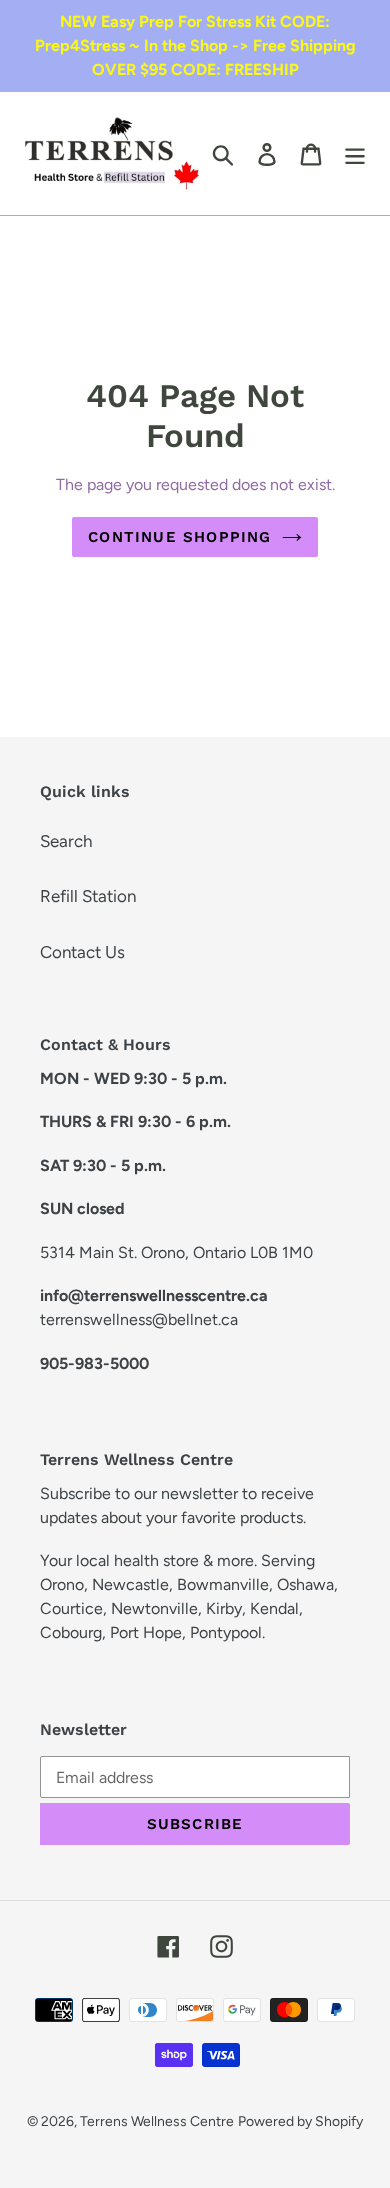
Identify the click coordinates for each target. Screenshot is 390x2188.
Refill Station (88, 896)
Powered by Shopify (300, 2121)
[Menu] (355, 154)
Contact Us (82, 952)
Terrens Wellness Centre (157, 2121)
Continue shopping (179, 537)
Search (66, 841)
